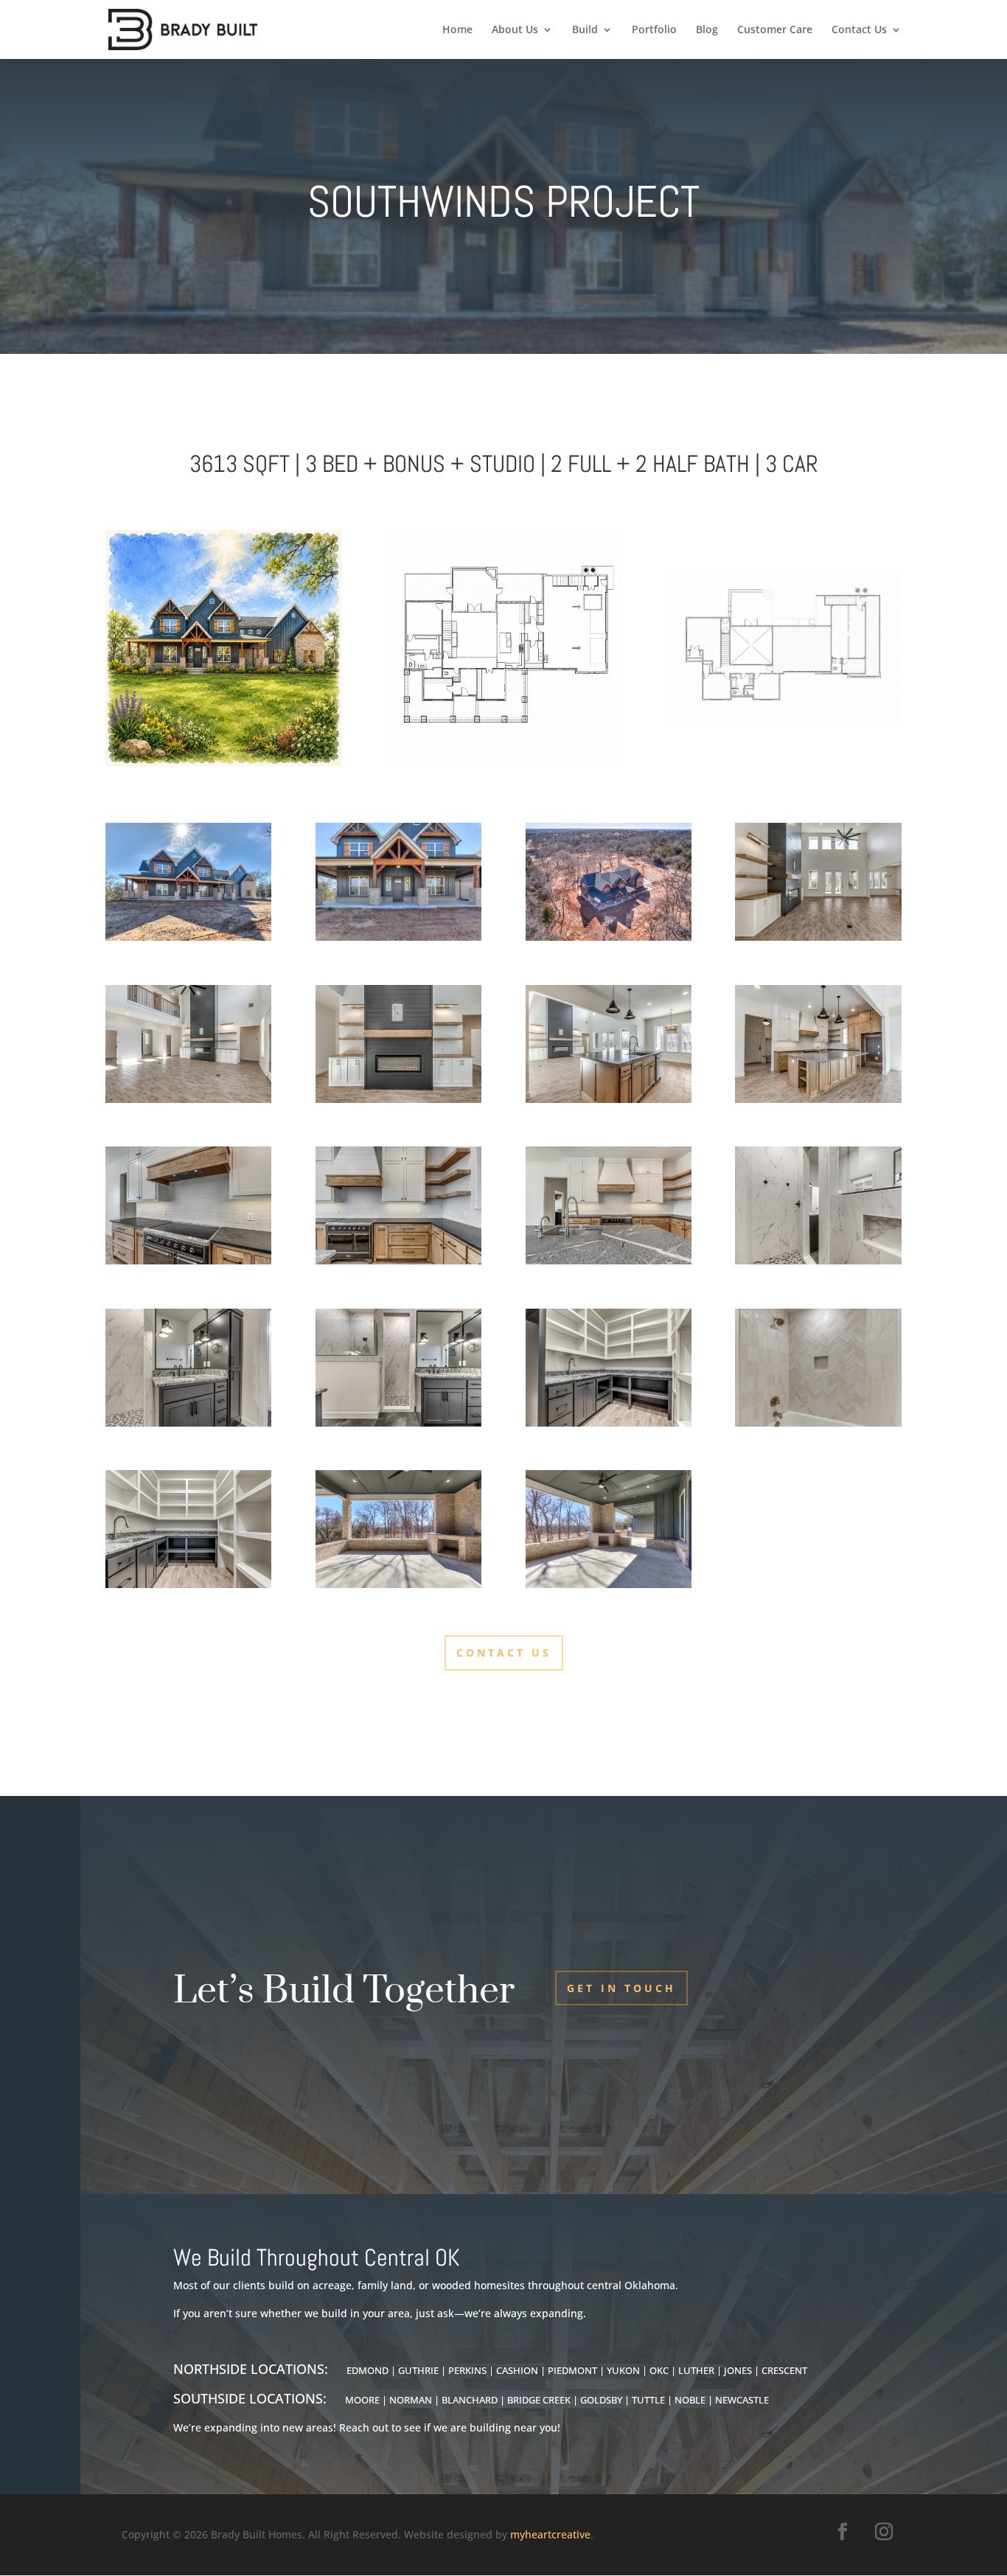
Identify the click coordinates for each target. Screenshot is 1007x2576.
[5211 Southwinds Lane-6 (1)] (398, 937)
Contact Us (859, 30)
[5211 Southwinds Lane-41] (188, 1423)
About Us (515, 30)
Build (585, 30)
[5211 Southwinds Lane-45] (818, 1260)
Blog (707, 30)
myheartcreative (550, 2534)
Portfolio (654, 30)
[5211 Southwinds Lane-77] (609, 1584)
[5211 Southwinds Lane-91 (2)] (609, 937)
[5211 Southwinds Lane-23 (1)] (609, 1260)
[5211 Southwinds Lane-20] (818, 1099)
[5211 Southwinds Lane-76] (398, 1584)
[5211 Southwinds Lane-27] (609, 1099)
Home (457, 30)
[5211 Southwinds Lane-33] (609, 1423)
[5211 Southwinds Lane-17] (398, 1099)
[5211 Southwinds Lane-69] (818, 1423)
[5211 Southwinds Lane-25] (188, 1260)
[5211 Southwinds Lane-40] (398, 1423)
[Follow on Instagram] (884, 2532)
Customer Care (775, 30)
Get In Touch (621, 1988)
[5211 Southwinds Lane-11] (818, 937)
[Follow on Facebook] (843, 2532)
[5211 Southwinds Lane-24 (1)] (398, 1260)
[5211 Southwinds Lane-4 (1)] (188, 937)
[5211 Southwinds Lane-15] (188, 1099)
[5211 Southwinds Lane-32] (188, 1584)
